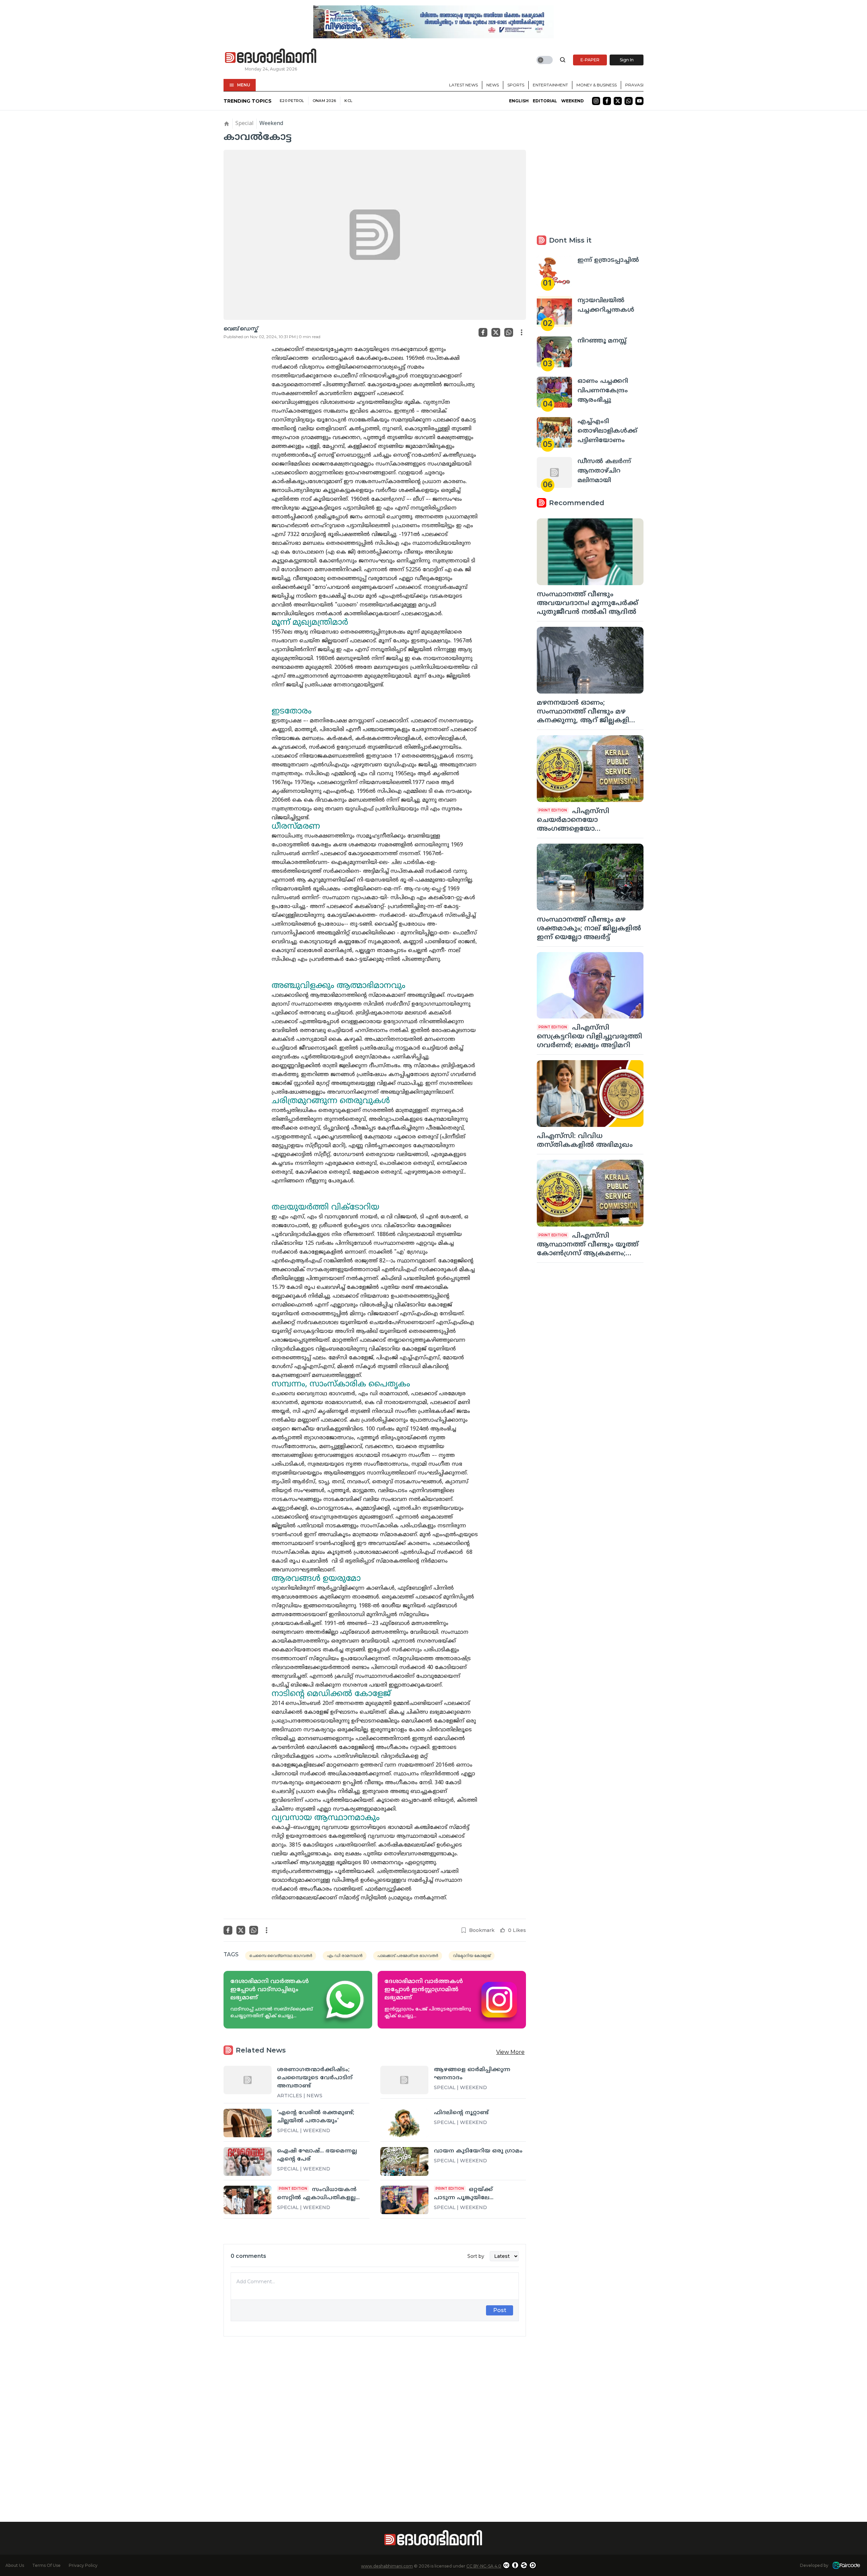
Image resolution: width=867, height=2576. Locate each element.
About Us (15, 2565)
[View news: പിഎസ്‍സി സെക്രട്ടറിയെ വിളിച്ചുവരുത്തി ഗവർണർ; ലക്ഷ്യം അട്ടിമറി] (590, 985)
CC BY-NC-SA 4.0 (484, 2566)
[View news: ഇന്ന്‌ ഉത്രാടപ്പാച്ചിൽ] (554, 271)
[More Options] (522, 332)
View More (510, 2052)
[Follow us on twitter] (618, 101)
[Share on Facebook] (483, 332)
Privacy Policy (83, 2565)
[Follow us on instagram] (596, 101)
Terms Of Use (46, 2565)
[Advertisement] (375, 2417)
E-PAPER (590, 60)
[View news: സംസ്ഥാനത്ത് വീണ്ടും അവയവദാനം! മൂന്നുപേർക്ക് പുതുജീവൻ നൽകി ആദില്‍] (590, 552)
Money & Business (597, 85)
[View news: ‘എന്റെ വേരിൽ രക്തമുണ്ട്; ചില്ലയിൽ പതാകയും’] (248, 2123)
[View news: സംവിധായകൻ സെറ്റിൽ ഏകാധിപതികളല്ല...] (248, 2200)
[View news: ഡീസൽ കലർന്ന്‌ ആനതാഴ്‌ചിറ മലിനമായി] (554, 472)
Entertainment (550, 85)
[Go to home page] (271, 56)
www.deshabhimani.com (387, 2566)
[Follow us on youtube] (639, 101)
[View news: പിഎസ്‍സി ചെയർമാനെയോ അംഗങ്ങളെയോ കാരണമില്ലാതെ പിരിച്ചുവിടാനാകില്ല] (590, 769)
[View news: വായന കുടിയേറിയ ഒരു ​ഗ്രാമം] (404, 2161)
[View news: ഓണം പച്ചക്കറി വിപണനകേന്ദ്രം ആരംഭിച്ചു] (554, 392)
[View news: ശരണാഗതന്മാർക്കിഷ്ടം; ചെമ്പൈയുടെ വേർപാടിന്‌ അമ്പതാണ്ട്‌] (248, 2080)
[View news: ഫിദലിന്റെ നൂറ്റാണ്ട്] (404, 2123)
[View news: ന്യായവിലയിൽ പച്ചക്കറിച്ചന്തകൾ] (554, 312)
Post (500, 2310)
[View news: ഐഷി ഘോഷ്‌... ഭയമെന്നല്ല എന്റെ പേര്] (248, 2161)
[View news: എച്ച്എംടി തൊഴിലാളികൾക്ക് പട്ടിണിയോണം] (554, 432)
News (493, 85)
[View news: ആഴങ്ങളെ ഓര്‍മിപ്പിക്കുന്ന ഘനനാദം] (404, 2080)
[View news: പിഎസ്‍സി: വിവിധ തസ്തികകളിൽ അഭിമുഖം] (590, 1094)
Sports (516, 85)
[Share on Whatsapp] (509, 332)
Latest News (463, 85)
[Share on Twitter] (496, 332)
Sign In (627, 60)
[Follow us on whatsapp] (629, 101)
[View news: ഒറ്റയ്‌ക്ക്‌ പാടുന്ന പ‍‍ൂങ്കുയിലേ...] (404, 2200)
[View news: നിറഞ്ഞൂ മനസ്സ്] (554, 352)
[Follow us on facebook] (607, 101)
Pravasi (634, 85)
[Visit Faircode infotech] (846, 2565)
